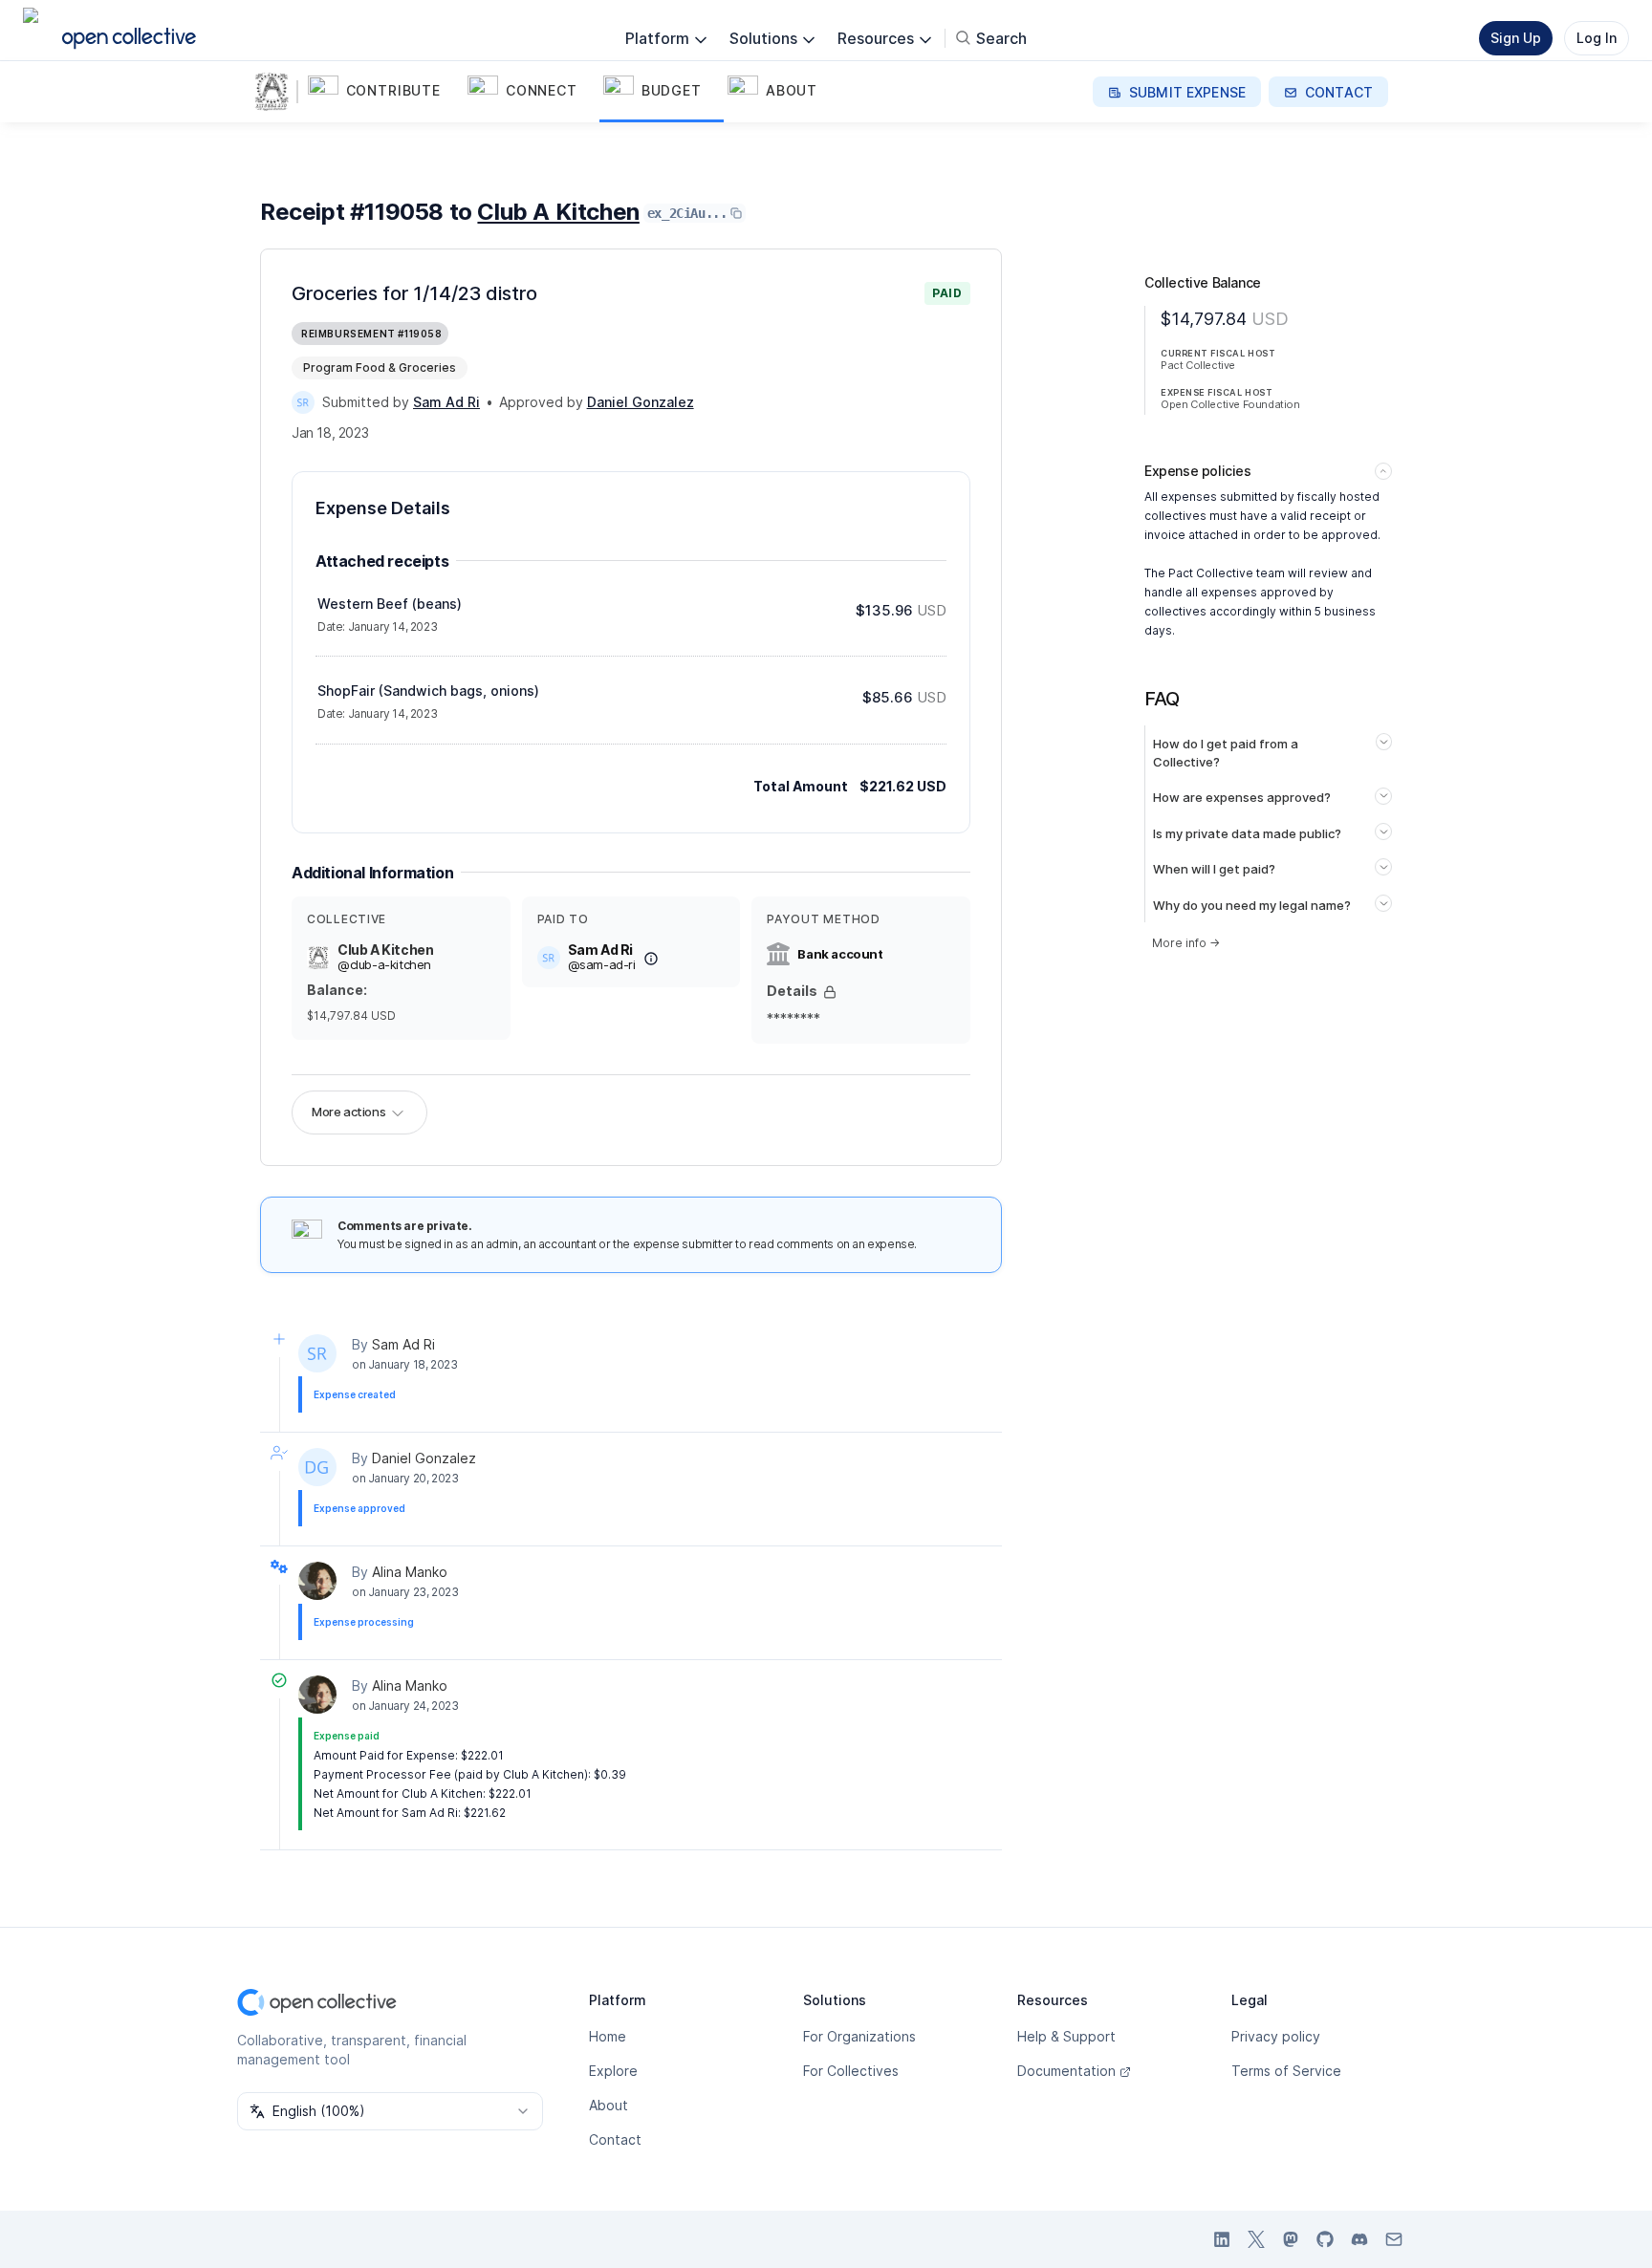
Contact (615, 2139)
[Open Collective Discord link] (1359, 2239)
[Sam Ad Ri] (303, 402)
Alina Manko (410, 1572)
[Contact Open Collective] (1394, 2239)
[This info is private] (830, 992)
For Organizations (859, 2036)
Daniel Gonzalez (424, 1458)
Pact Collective (1198, 365)
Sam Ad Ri (403, 1344)
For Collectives (851, 2071)
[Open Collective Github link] (1325, 2239)
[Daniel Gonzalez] (317, 1467)
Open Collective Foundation (1230, 404)
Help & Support (1066, 2036)
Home (608, 2036)
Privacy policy (1276, 2036)
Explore (613, 2071)
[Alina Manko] (317, 1581)
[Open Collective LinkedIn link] (1222, 2239)
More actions (348, 1112)
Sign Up (1516, 38)
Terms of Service (1286, 2071)
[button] (384, 92)
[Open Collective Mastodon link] (1291, 2239)
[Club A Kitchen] (275, 92)
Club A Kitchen (558, 212)
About (609, 2105)
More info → (1186, 943)
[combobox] (390, 2111)
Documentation (1066, 2071)
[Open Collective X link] (1256, 2239)
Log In (1597, 38)
